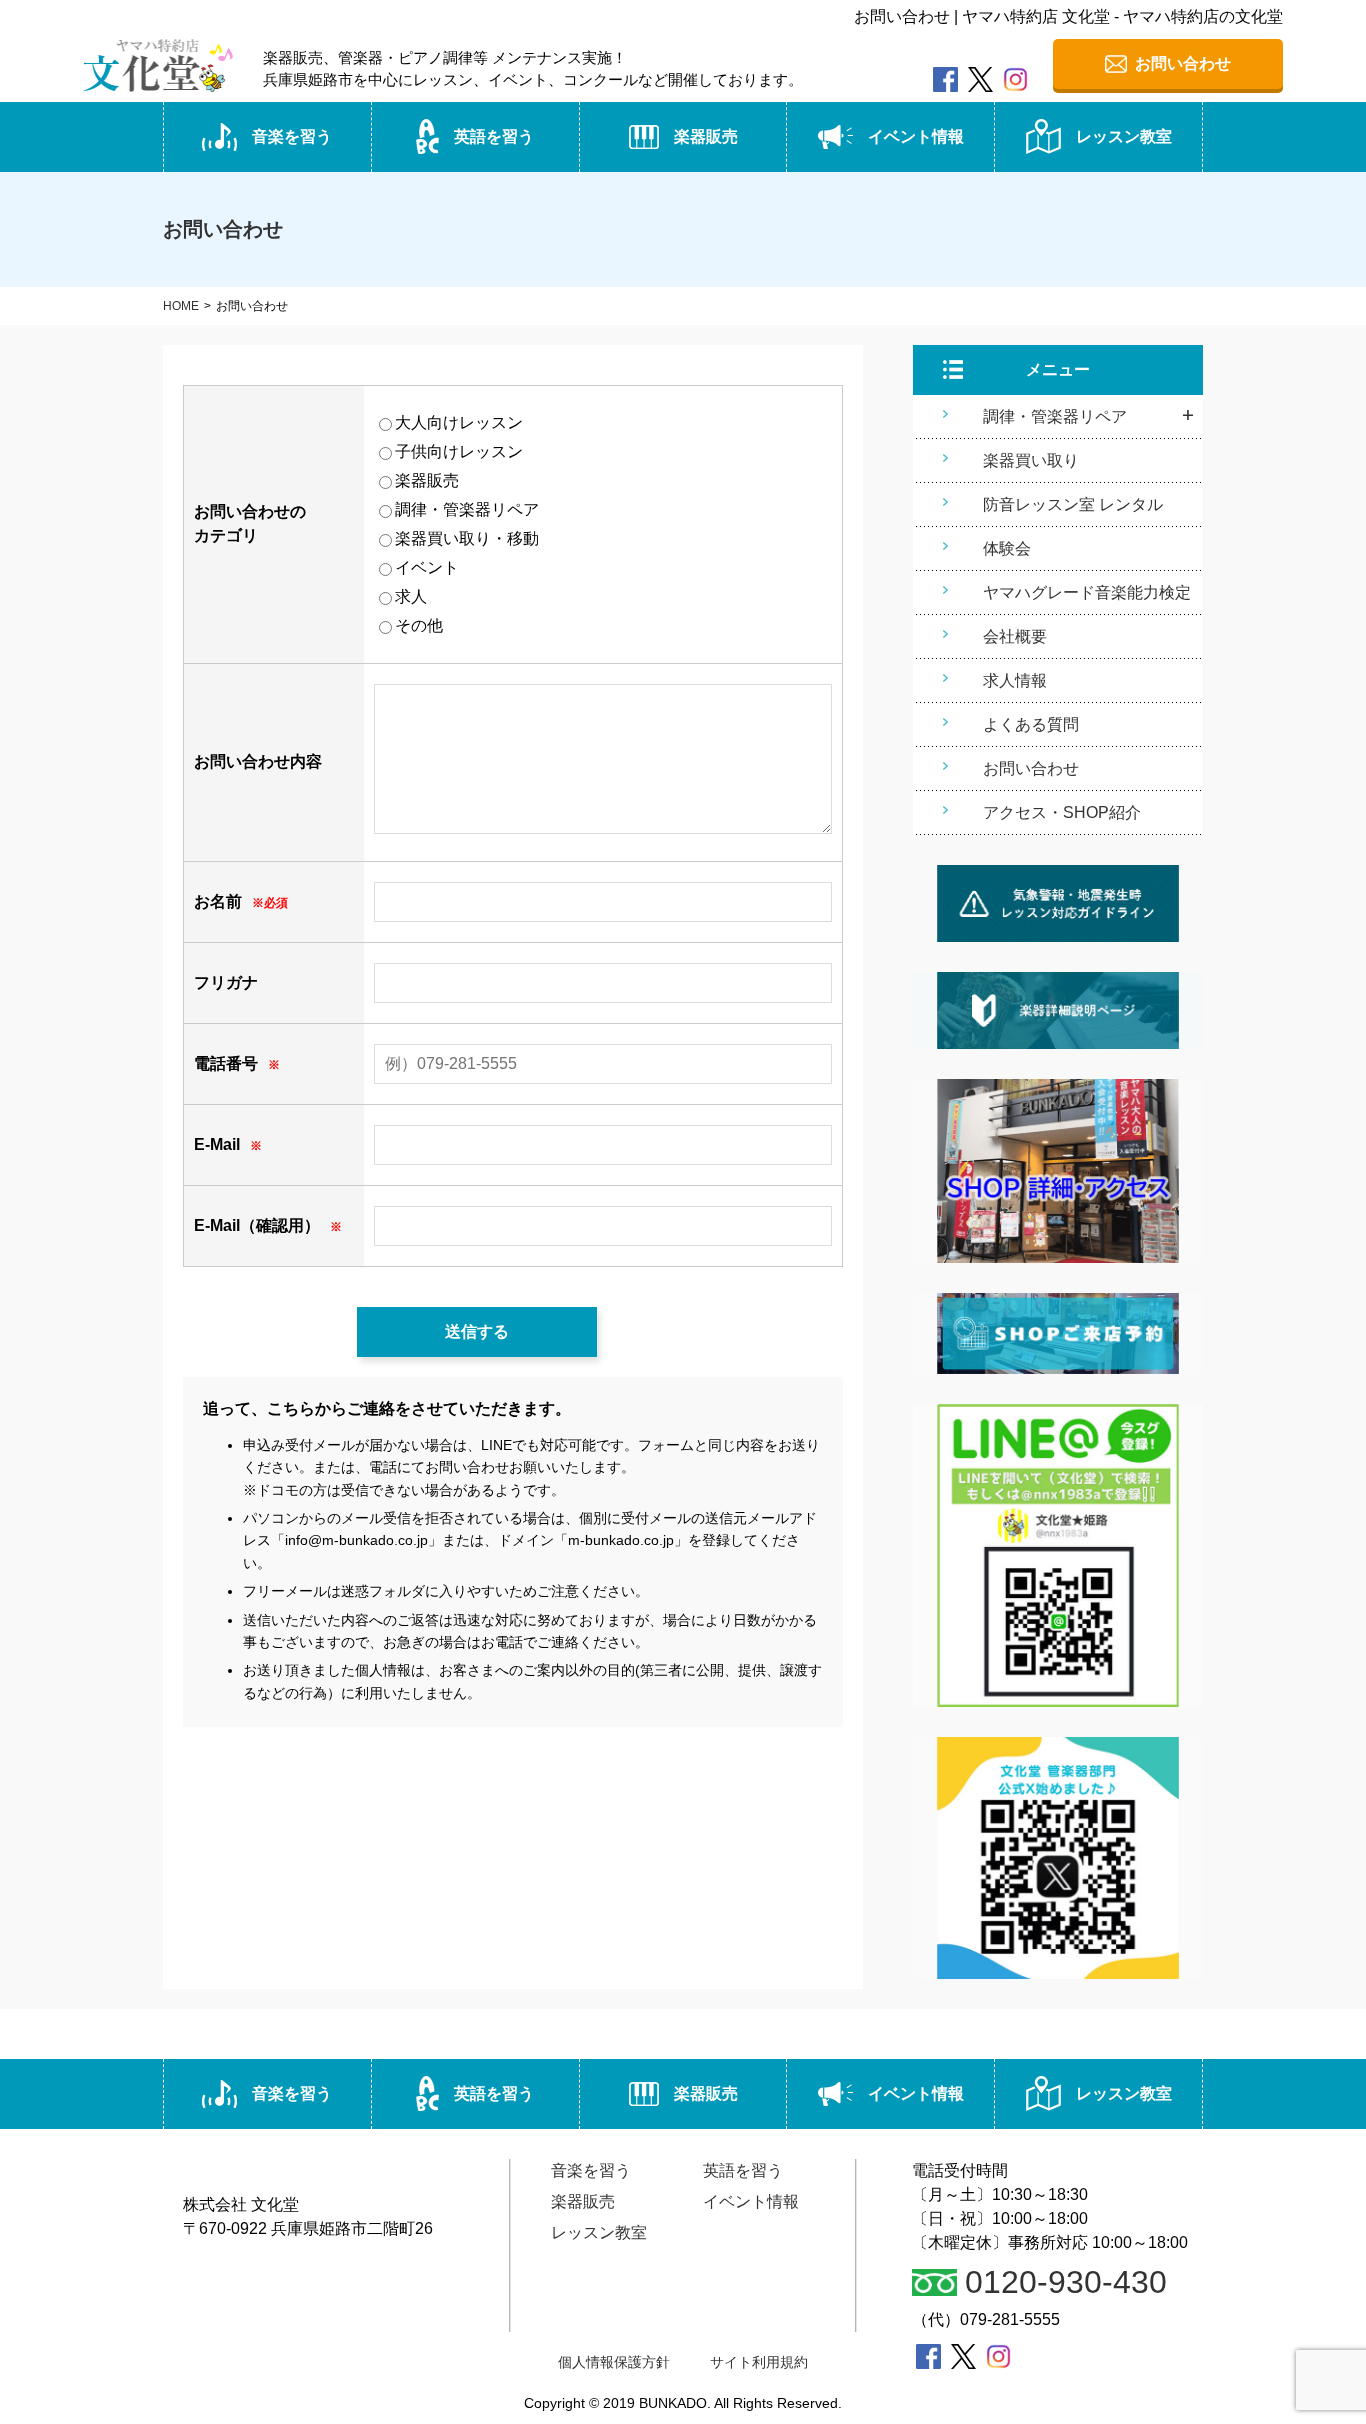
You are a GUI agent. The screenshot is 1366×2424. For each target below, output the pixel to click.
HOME (181, 306)
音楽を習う (292, 136)
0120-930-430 (1066, 2282)
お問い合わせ (1031, 768)
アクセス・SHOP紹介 (1062, 812)
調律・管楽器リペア (1055, 416)
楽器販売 (706, 136)
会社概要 (1015, 636)
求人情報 (1015, 680)
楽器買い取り (1031, 460)
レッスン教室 (1124, 136)
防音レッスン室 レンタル (1073, 504)
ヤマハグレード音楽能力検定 (1087, 592)
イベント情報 (916, 136)
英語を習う (494, 136)
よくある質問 (1031, 724)
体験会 (1007, 548)
